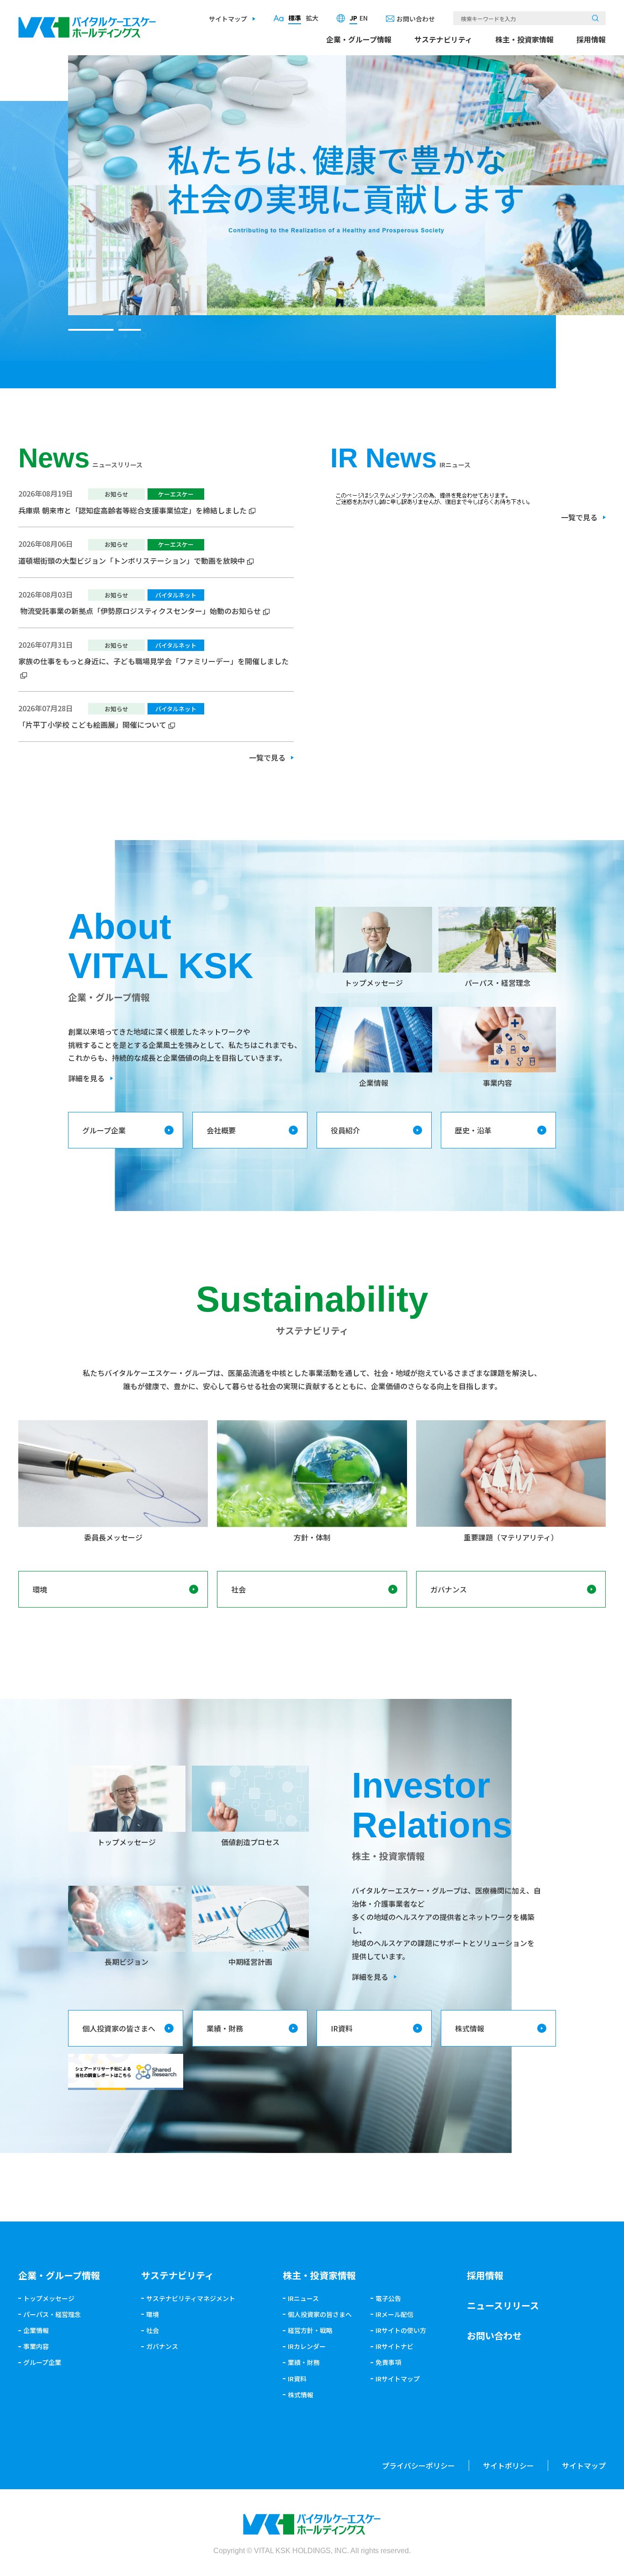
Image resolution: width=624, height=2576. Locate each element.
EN (364, 18)
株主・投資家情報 (524, 39)
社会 (238, 1589)
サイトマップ (228, 19)
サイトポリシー (508, 2465)
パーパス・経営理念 (52, 2314)
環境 (40, 1589)
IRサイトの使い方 (401, 2330)
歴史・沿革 (473, 1130)
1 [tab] (91, 330)
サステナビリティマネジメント (191, 2298)
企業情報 (36, 2330)
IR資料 (342, 2028)
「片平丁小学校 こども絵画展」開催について (92, 725)
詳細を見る (86, 1078)
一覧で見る (267, 757)
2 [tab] (130, 330)
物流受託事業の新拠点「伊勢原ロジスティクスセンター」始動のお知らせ (140, 611)
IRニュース (303, 2298)
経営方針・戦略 (310, 2330)
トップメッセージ (49, 2298)
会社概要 (221, 1130)
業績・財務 (225, 2028)
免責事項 (388, 2362)
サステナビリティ (443, 39)
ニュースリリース (503, 2305)
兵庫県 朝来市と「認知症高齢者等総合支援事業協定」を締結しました (132, 510)
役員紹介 (345, 1130)
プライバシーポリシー (418, 2465)
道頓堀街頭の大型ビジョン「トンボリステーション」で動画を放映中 (132, 561)
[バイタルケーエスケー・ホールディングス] (87, 23)
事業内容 (36, 2346)
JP (353, 18)
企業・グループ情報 (359, 39)
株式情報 (470, 2028)
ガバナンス (449, 1589)
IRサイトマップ (398, 2379)
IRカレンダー (307, 2346)
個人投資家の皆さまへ (119, 2028)
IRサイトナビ (394, 2346)
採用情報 (591, 39)
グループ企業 (104, 1130)
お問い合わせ (416, 19)
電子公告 (388, 2298)
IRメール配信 (394, 2314)
